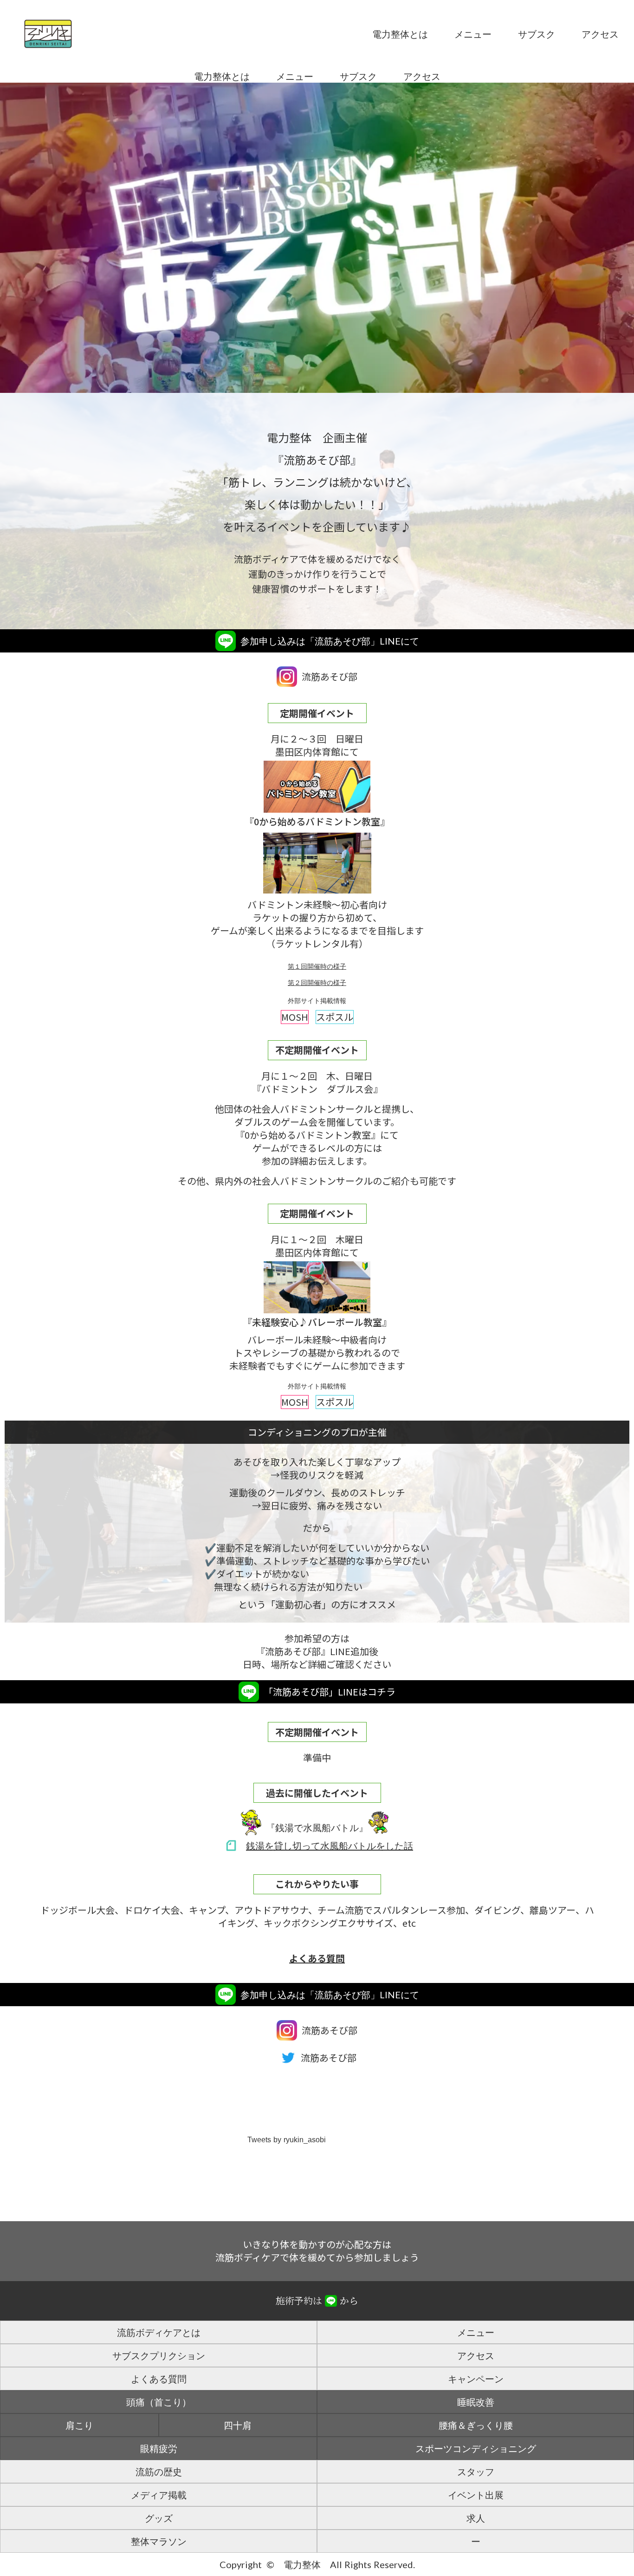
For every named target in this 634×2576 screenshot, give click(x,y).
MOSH (295, 1017)
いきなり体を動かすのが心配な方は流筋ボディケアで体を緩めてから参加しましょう (317, 2251)
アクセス (600, 34)
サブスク (537, 34)
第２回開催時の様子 (317, 982)
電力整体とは (400, 34)
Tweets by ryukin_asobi (287, 2140)
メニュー (473, 34)
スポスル (335, 1017)
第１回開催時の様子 (317, 966)
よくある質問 (317, 1958)
